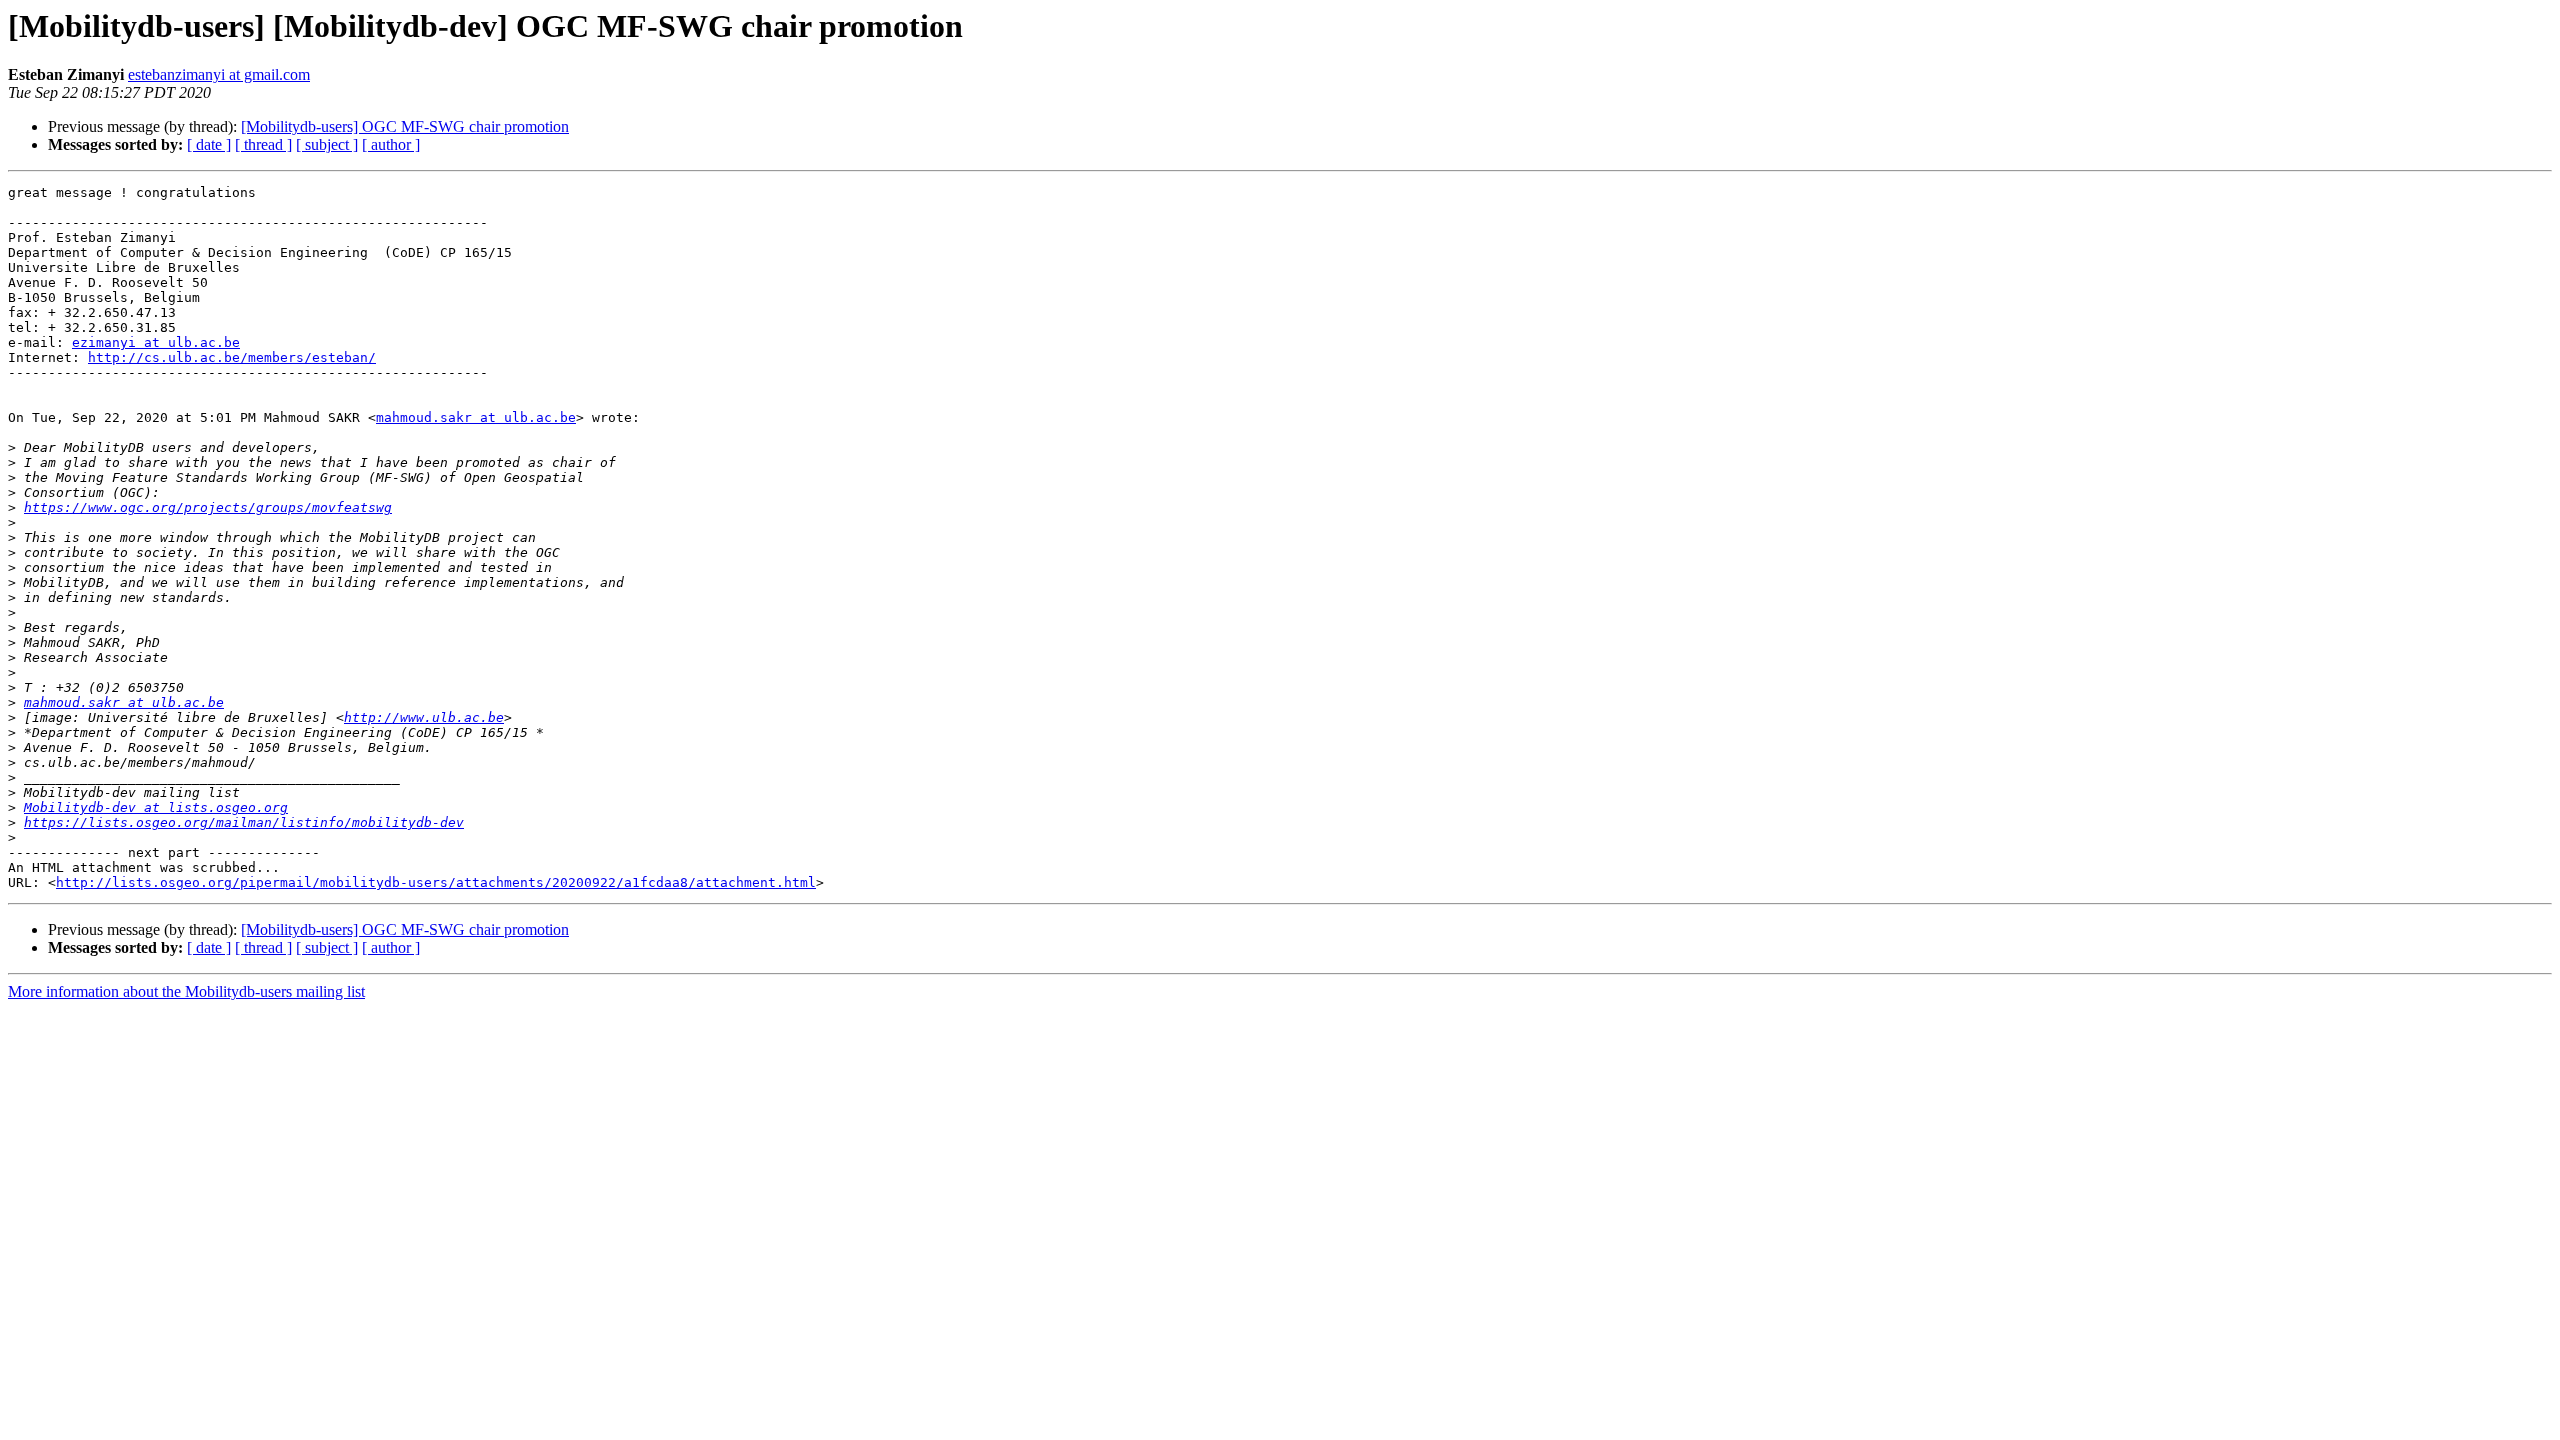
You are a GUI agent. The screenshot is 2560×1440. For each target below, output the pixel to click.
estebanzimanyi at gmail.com (219, 74)
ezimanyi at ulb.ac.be (156, 342)
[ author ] (391, 144)
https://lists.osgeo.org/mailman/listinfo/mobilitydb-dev (244, 822)
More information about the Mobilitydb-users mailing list (186, 991)
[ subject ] (327, 144)
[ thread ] (263, 144)
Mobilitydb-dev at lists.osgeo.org (156, 807)
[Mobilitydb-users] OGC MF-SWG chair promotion (405, 126)
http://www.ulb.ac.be (424, 717)
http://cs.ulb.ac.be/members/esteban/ (232, 357)
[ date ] (209, 144)
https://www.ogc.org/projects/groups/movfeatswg (208, 507)
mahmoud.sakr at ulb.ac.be (476, 417)
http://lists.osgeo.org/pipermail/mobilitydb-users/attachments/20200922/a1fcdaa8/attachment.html (436, 882)
